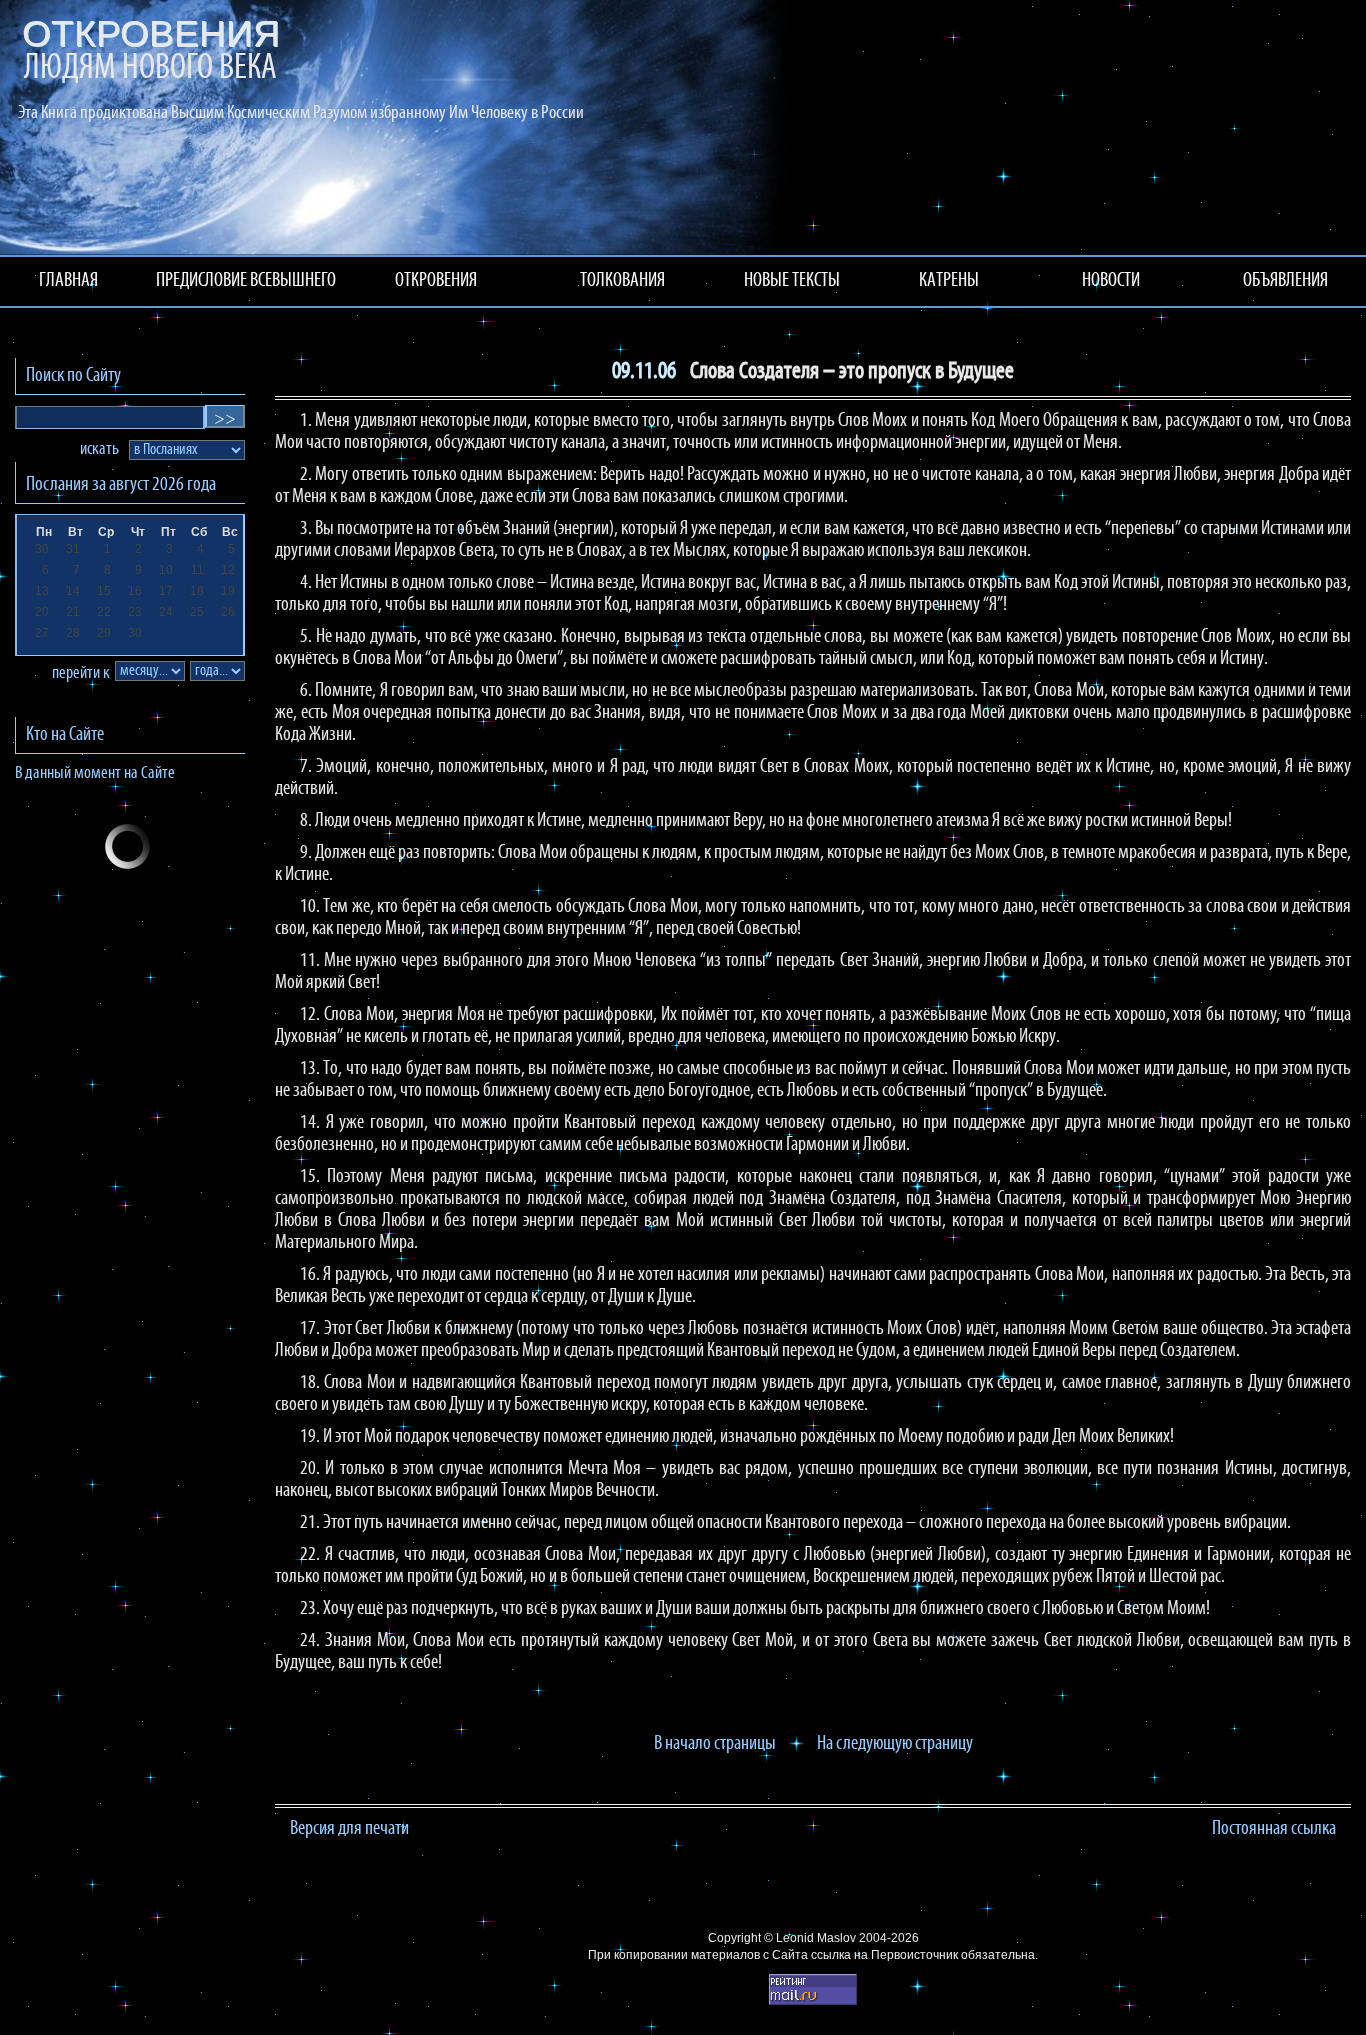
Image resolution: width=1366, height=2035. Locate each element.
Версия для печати (349, 1829)
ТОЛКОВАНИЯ (622, 281)
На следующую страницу (895, 1744)
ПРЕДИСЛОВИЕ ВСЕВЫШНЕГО (246, 281)
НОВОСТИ (1111, 281)
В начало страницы (715, 1744)
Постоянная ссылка (1274, 1829)
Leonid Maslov (816, 1938)
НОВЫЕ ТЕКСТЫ (792, 281)
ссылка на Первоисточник (884, 1955)
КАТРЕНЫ (949, 281)
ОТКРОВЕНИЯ (436, 281)
